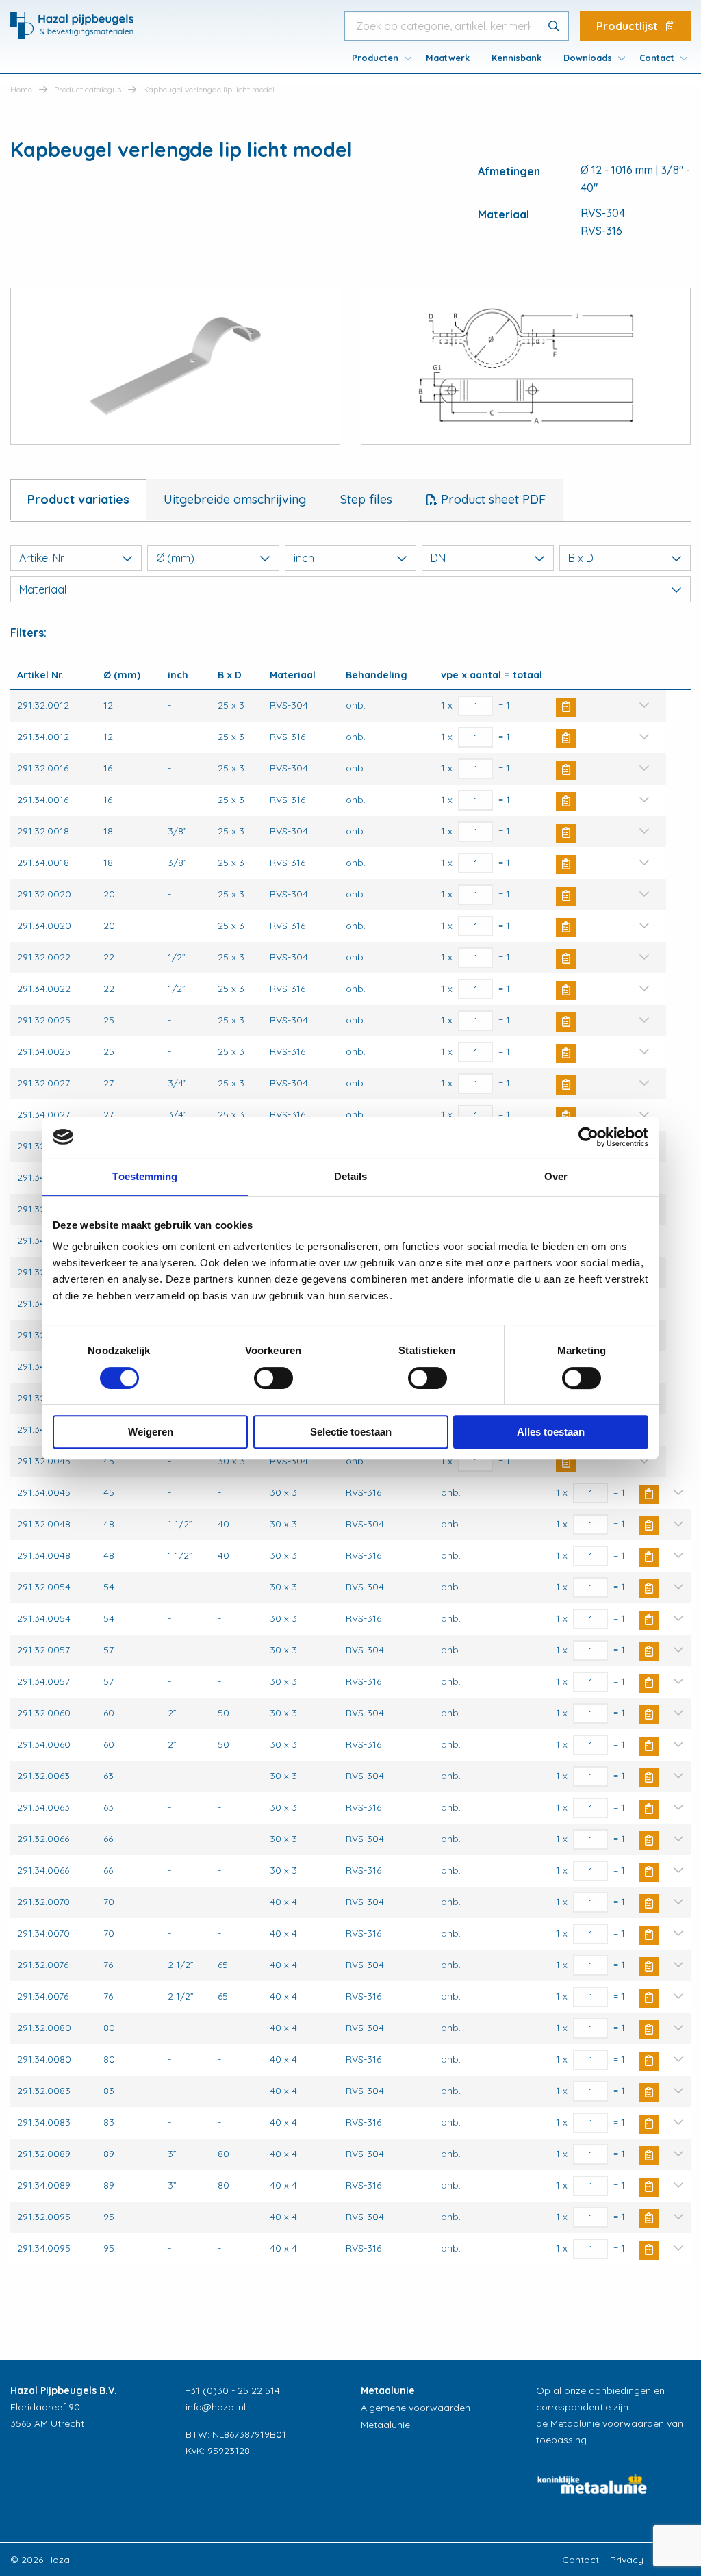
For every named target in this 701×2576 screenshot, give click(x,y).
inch (304, 558)
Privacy (627, 2560)
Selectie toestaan (351, 1432)
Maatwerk (448, 58)
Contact (657, 58)
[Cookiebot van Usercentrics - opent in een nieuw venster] (588, 1137)
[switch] (273, 1378)
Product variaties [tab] (78, 499)
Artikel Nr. (42, 558)
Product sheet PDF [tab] (492, 499)
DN (438, 558)
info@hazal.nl (216, 2407)
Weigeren (151, 1432)
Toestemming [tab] (145, 1176)
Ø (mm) (175, 558)
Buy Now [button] (566, 707)
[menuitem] (378, 58)
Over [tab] (556, 1176)
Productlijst (628, 26)
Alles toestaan (551, 1432)
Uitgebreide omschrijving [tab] (235, 499)
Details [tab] (351, 1176)
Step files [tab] (366, 499)
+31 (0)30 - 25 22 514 (233, 2390)
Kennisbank (517, 58)
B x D (581, 558)
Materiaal (43, 589)
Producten (375, 58)
